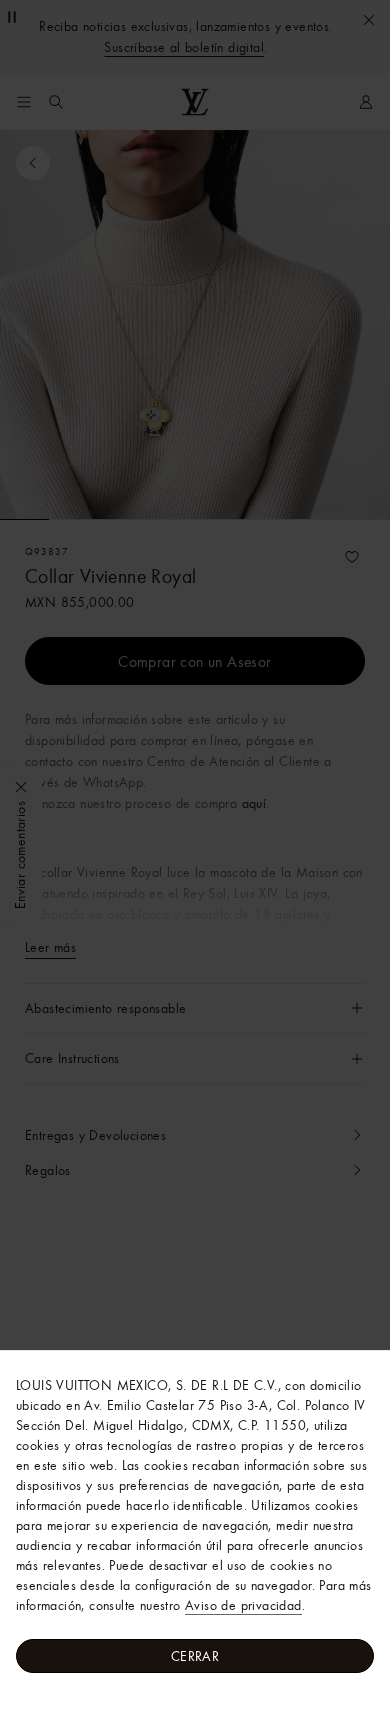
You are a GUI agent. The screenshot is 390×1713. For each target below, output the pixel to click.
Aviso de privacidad (243, 1605)
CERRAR (195, 1656)
